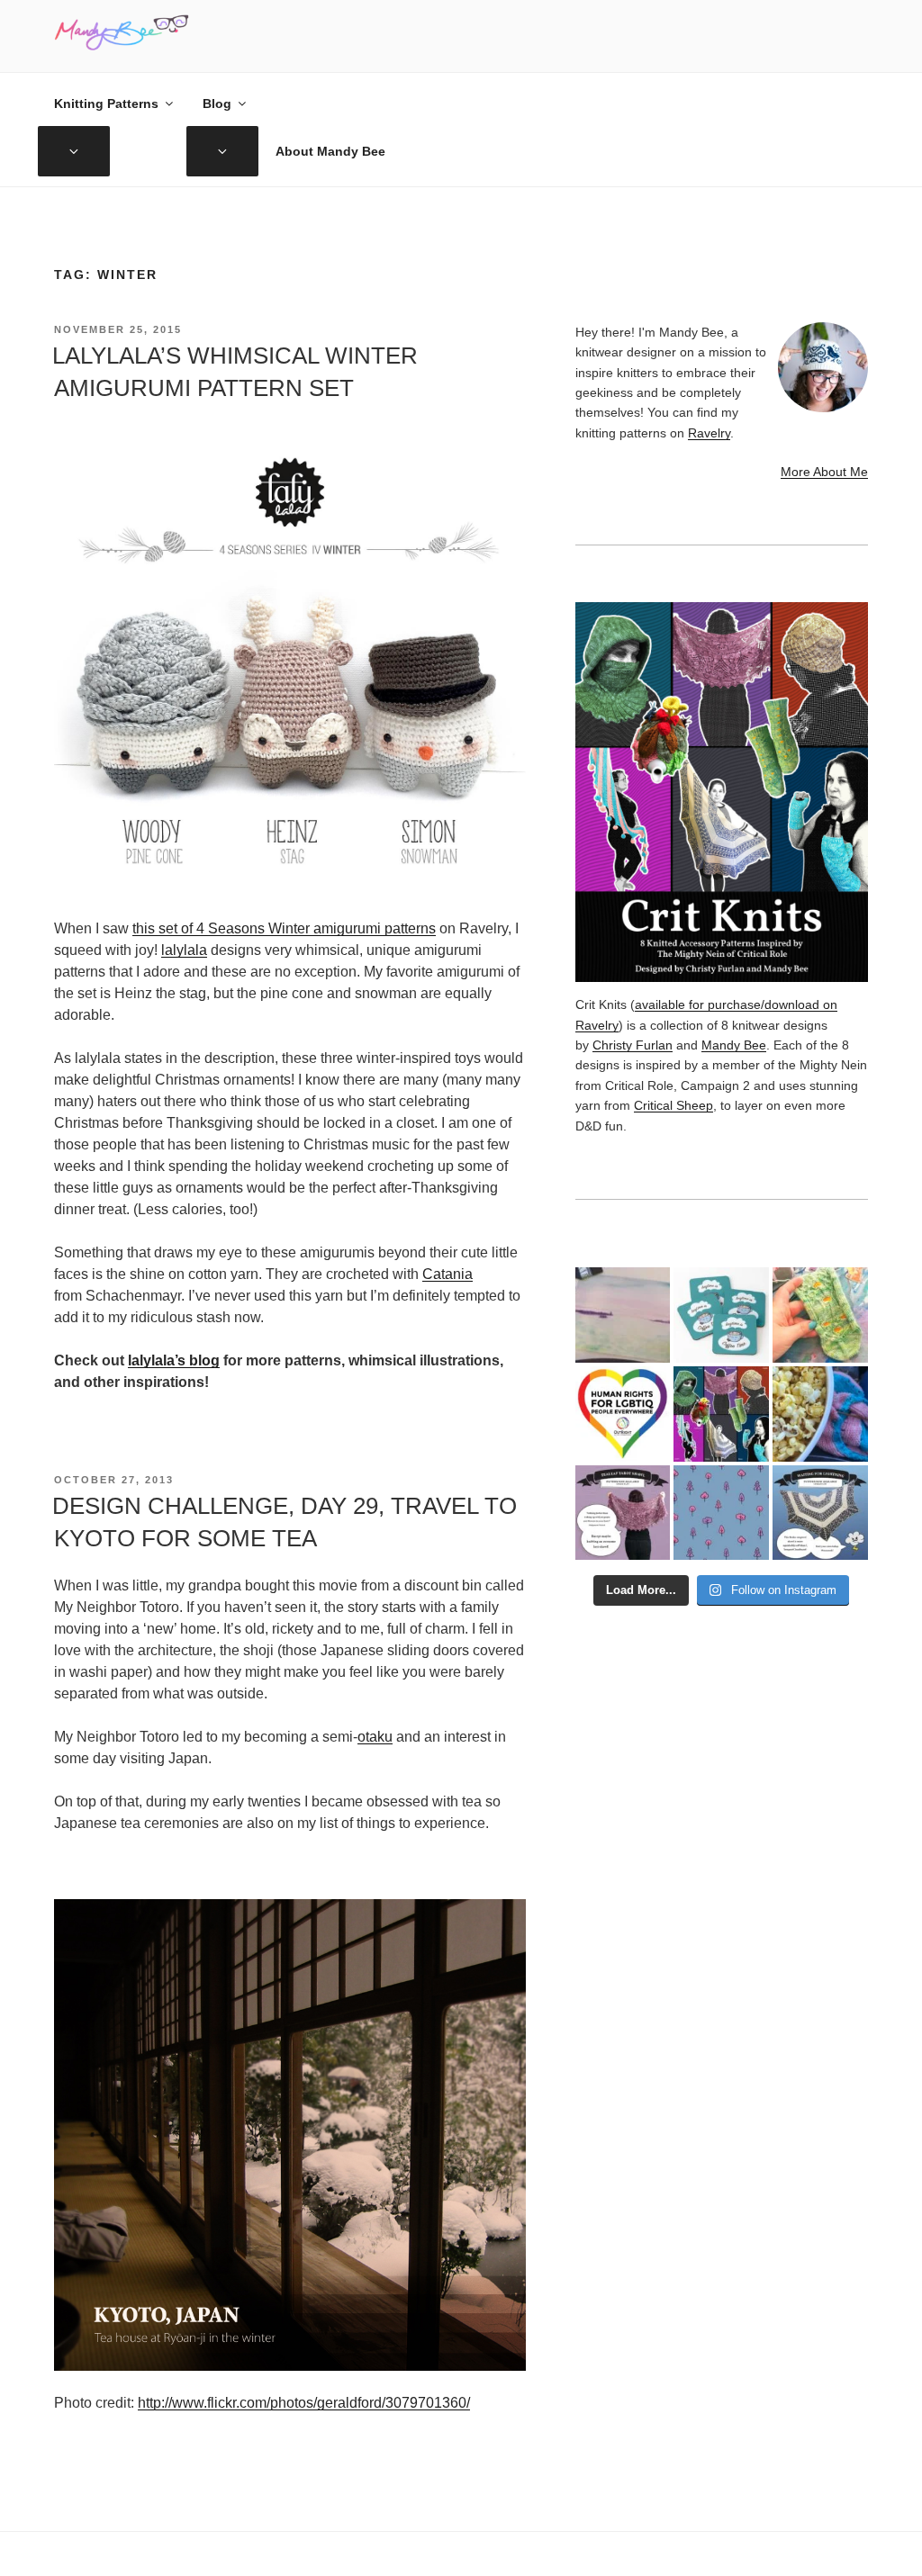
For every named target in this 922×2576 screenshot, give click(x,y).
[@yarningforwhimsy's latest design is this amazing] (820, 1513)
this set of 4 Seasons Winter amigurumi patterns (284, 928)
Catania (447, 1274)
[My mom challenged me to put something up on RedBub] (721, 1315)
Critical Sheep (673, 1105)
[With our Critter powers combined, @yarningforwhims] (623, 1414)
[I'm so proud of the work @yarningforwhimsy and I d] (721, 1414)
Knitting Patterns (106, 104)
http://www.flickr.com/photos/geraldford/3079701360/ (304, 2403)
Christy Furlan (633, 1045)
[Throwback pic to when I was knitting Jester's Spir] (820, 1414)
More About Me (824, 472)
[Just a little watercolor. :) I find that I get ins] (623, 1315)
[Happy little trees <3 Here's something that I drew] (721, 1513)
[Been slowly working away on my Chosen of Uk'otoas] (820, 1315)
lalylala (184, 950)
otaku (375, 1737)
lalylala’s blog (174, 1360)
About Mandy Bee (330, 151)
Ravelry (709, 433)
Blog (217, 104)
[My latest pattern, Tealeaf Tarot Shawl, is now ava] (623, 1513)
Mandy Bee (734, 1045)
